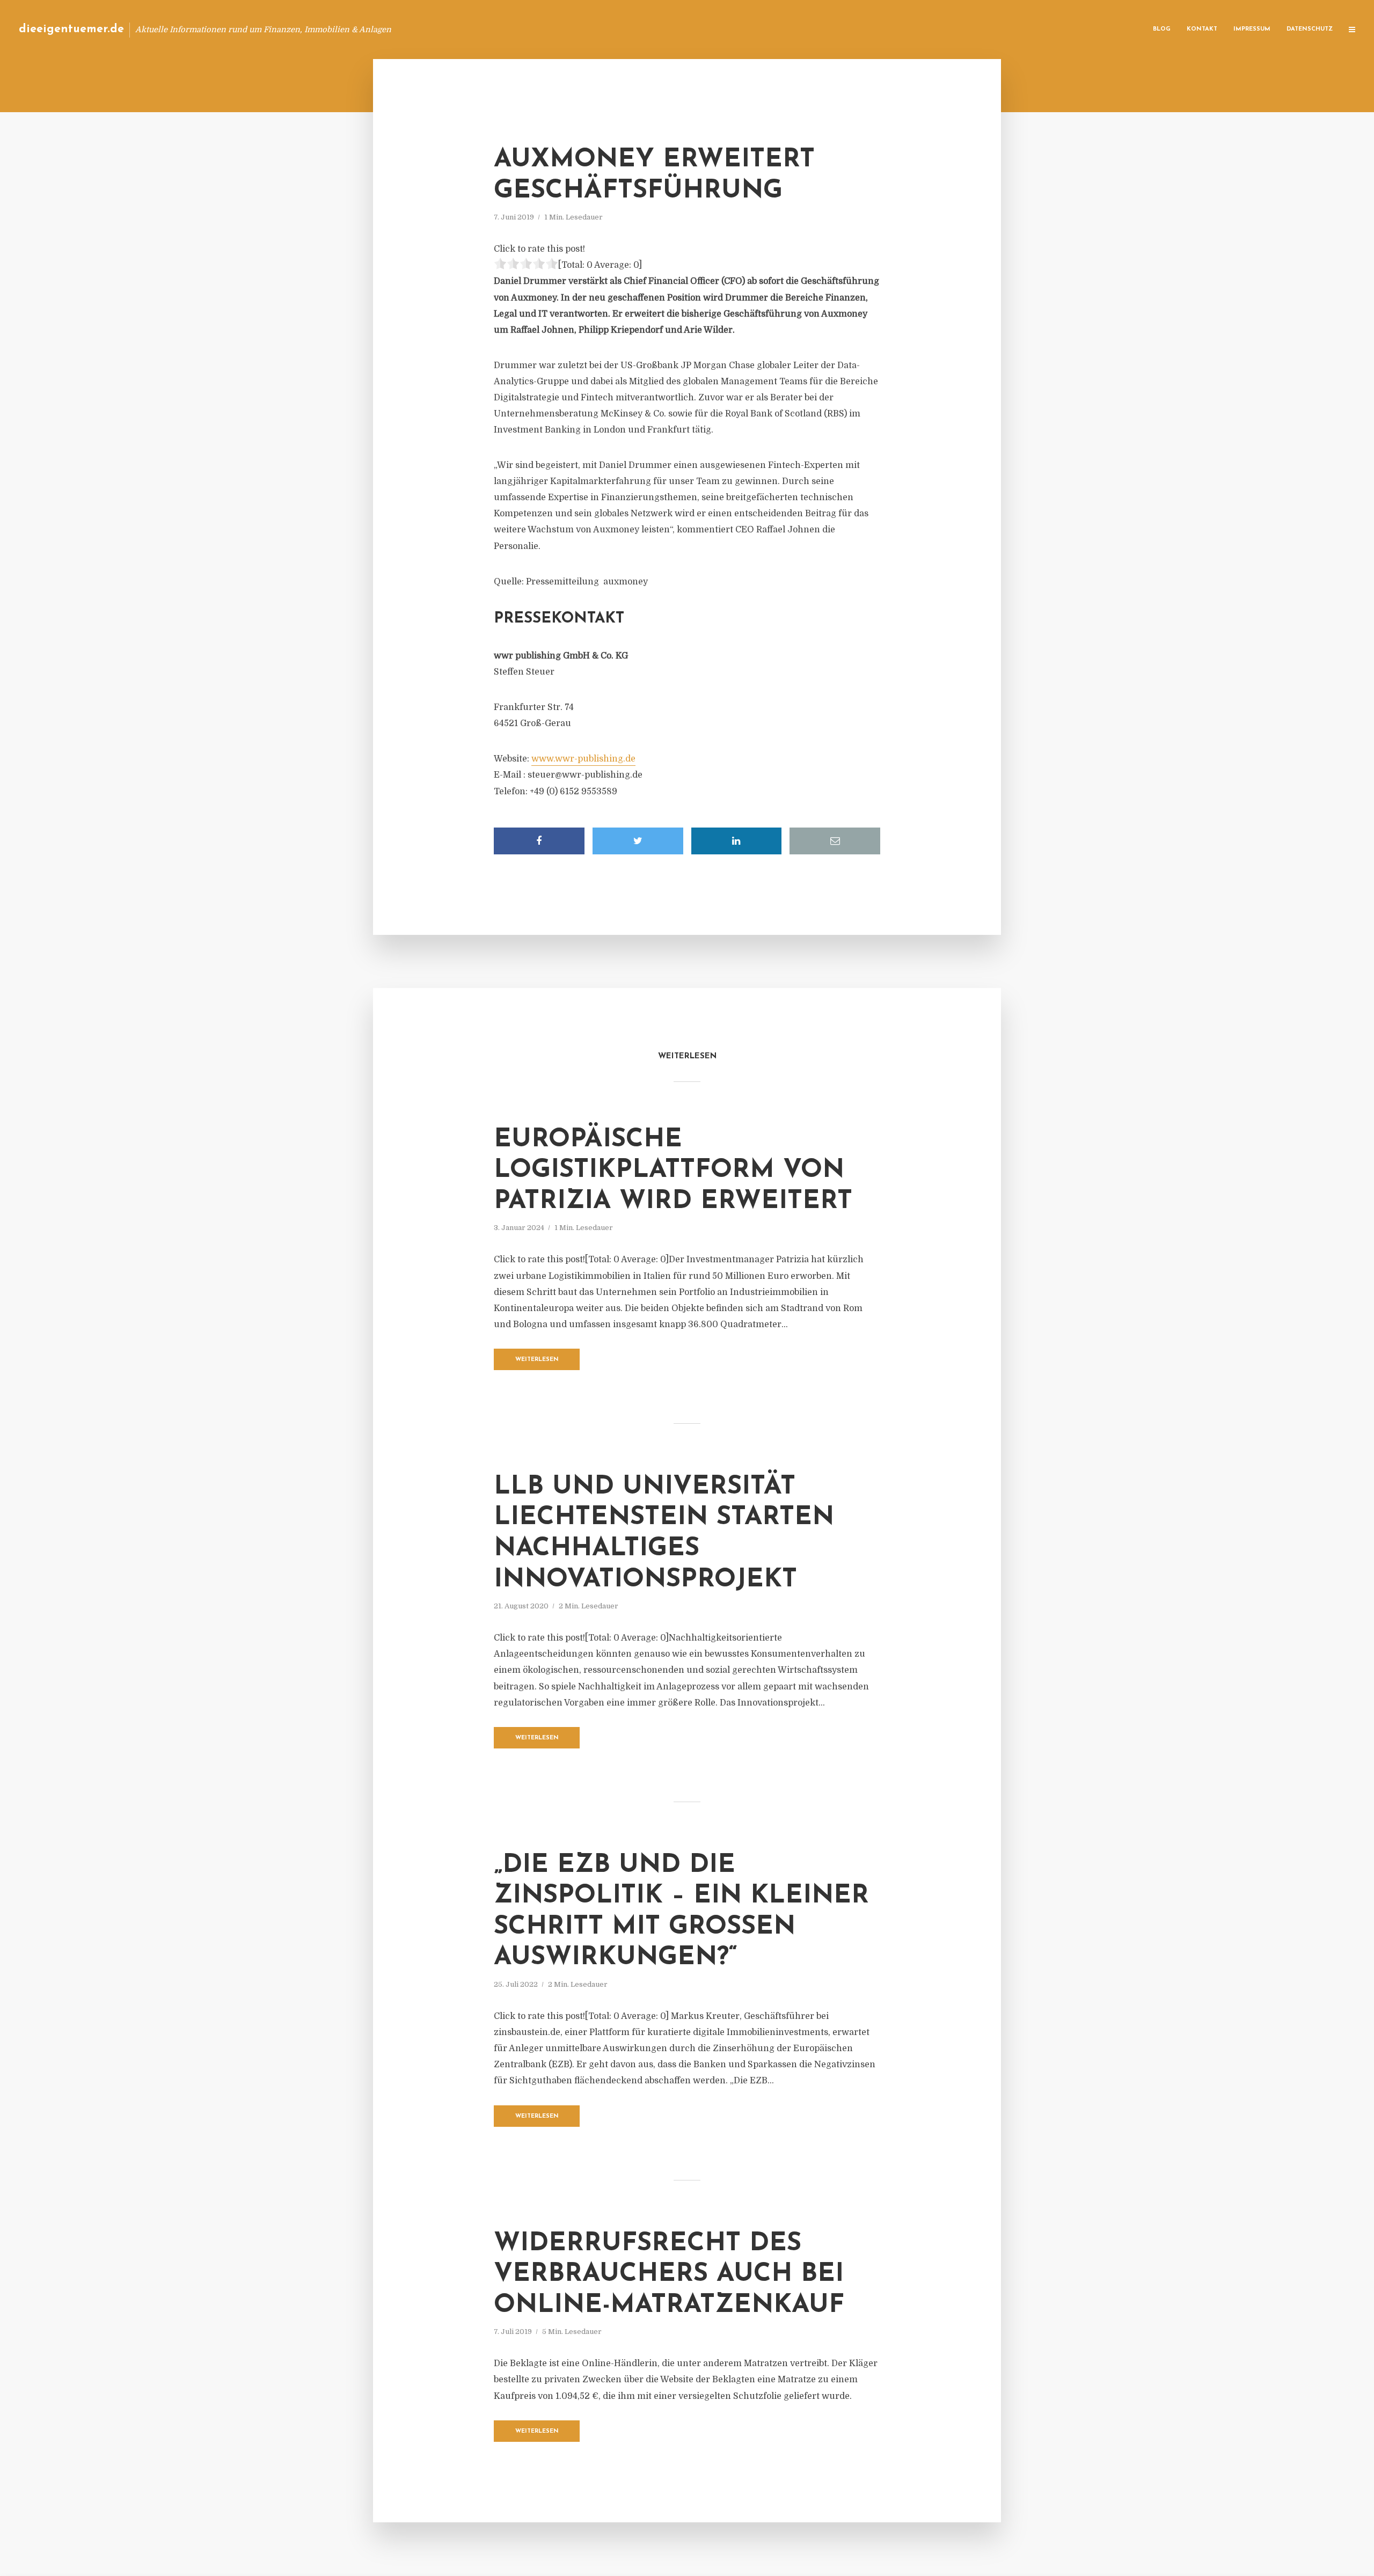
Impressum (1252, 29)
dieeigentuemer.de (71, 29)
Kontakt (1202, 29)
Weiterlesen (537, 1360)
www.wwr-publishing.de (583, 759)
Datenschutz (1310, 29)
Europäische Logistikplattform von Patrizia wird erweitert (673, 1171)
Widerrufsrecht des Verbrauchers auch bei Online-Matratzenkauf (669, 2275)
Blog (1162, 29)
